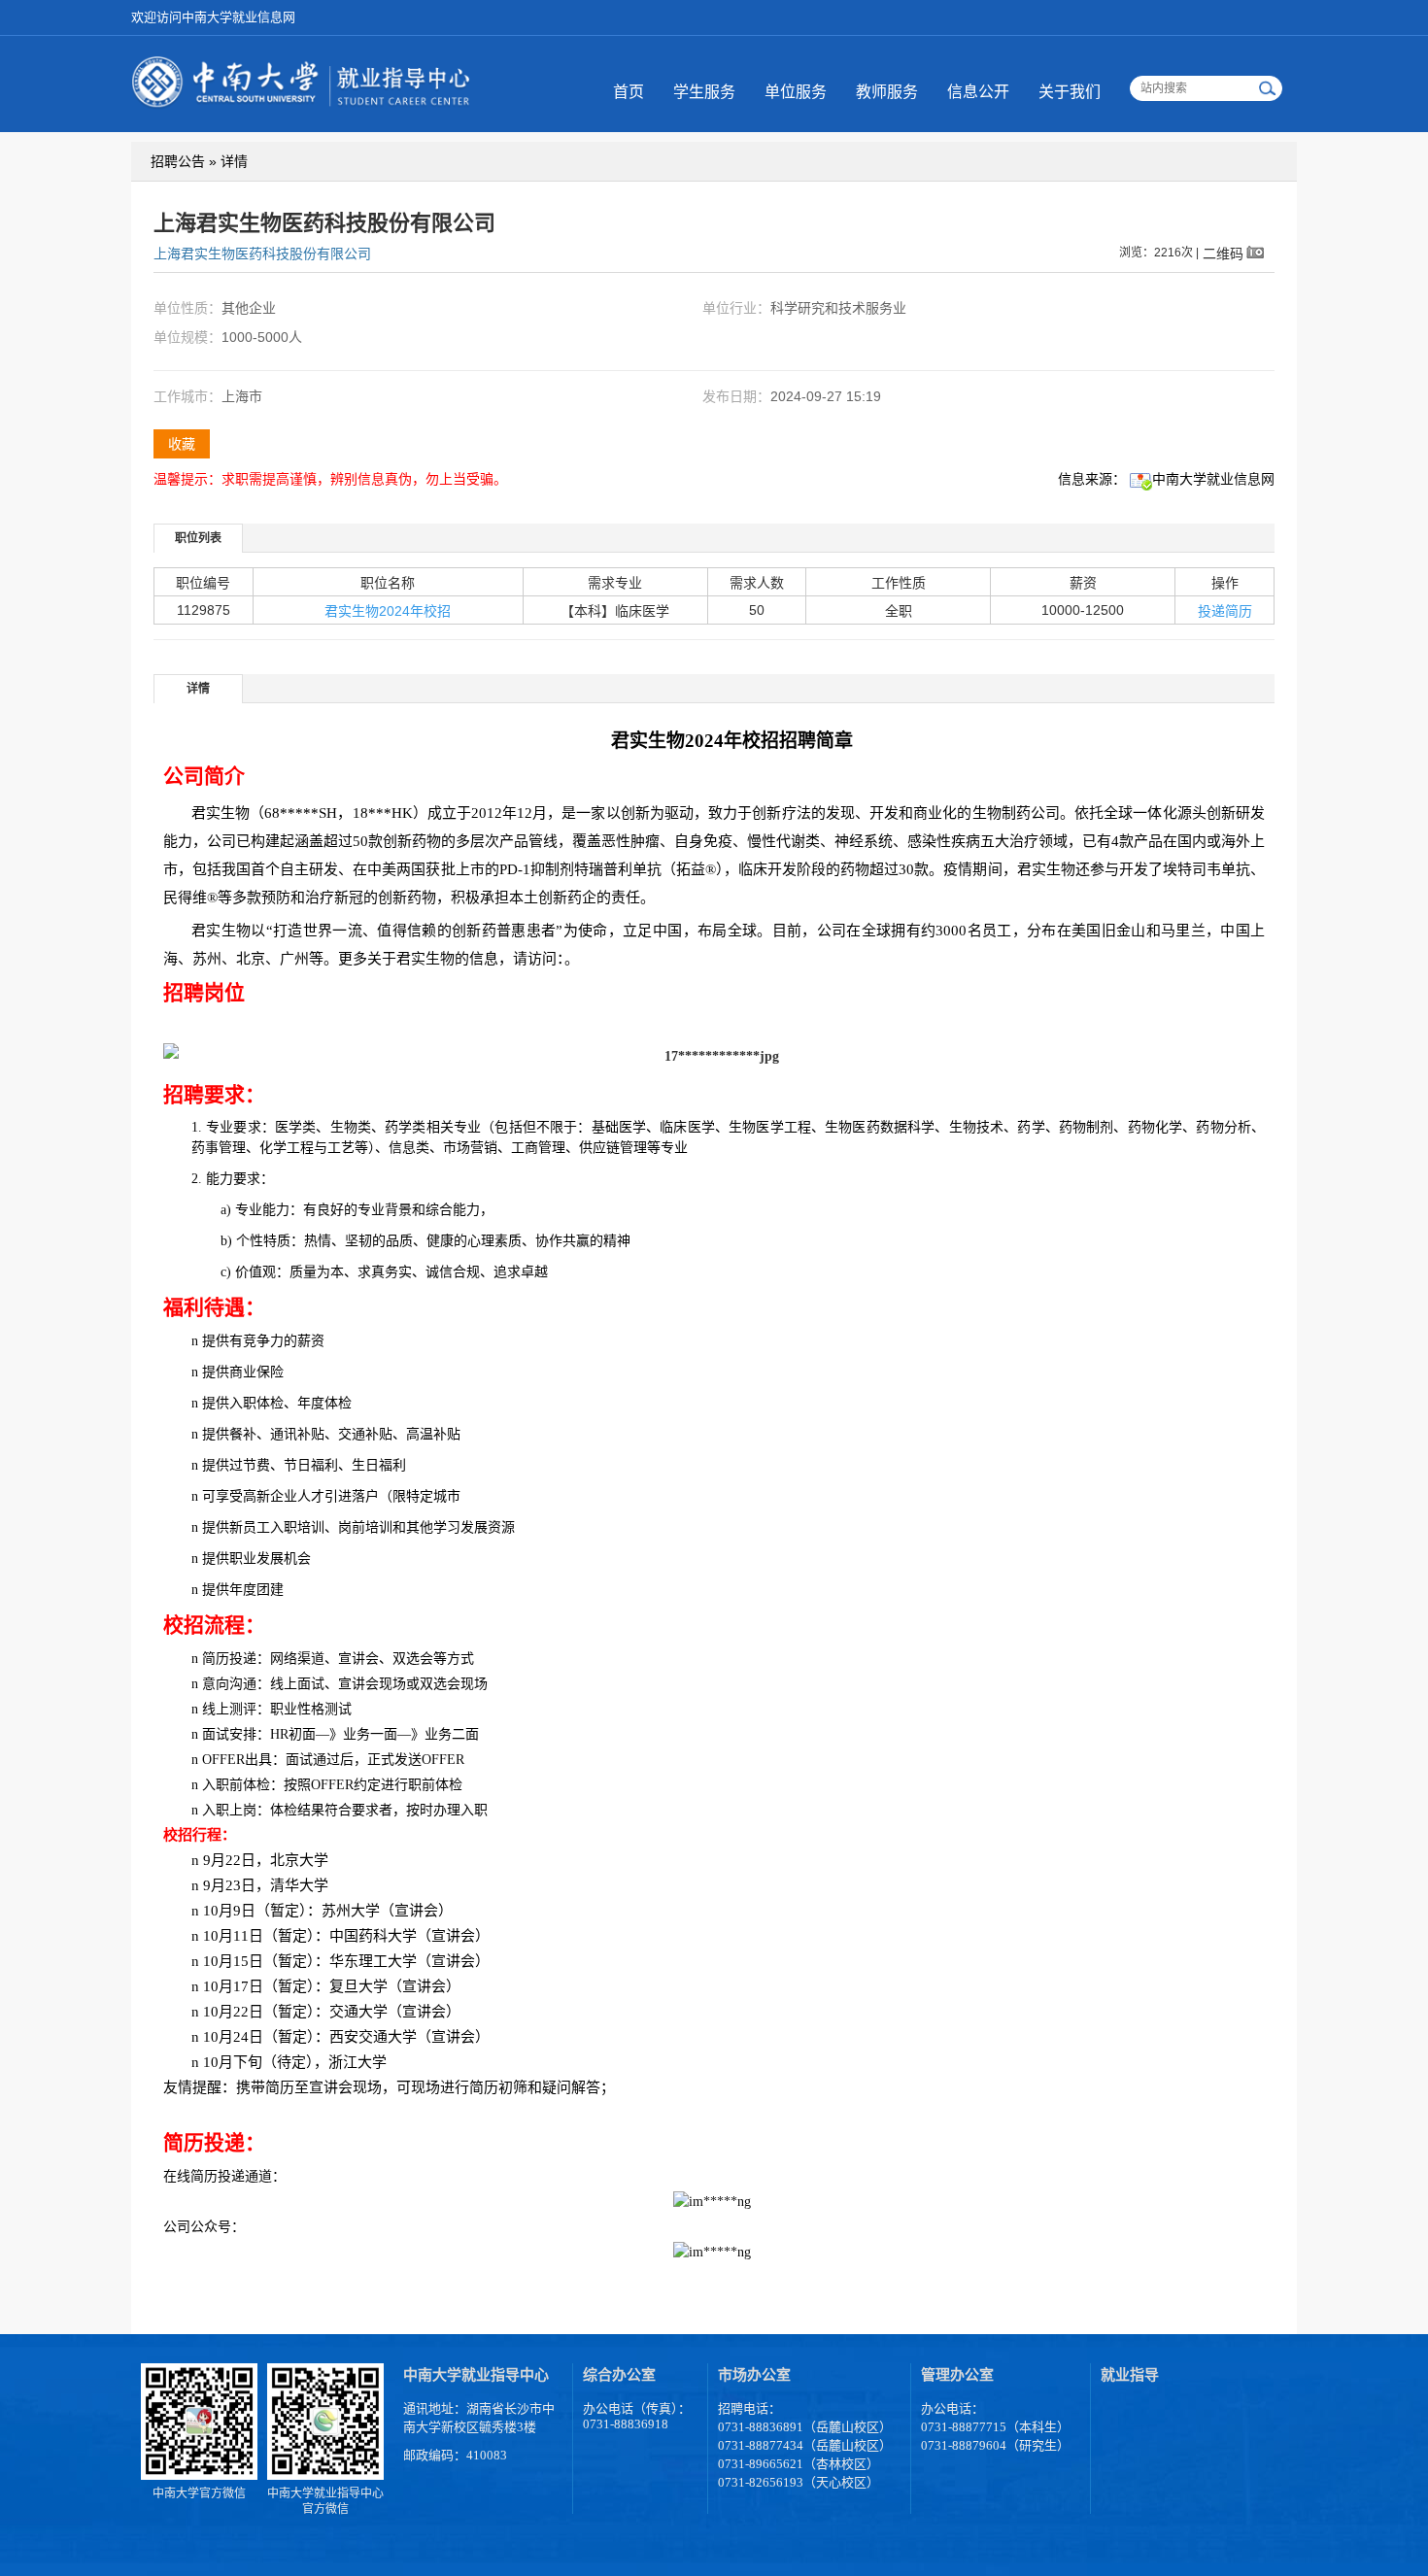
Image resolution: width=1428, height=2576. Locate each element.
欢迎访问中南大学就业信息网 (213, 17)
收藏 (182, 444)
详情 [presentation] (198, 689)
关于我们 (1070, 92)
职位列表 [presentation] (198, 538)
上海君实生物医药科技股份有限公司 (262, 254)
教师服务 (887, 92)
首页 (629, 92)
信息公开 (978, 92)
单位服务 (796, 92)
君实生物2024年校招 (388, 611)
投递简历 (1225, 611)
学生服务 (704, 92)
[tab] (199, 538)
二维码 (1223, 253)
